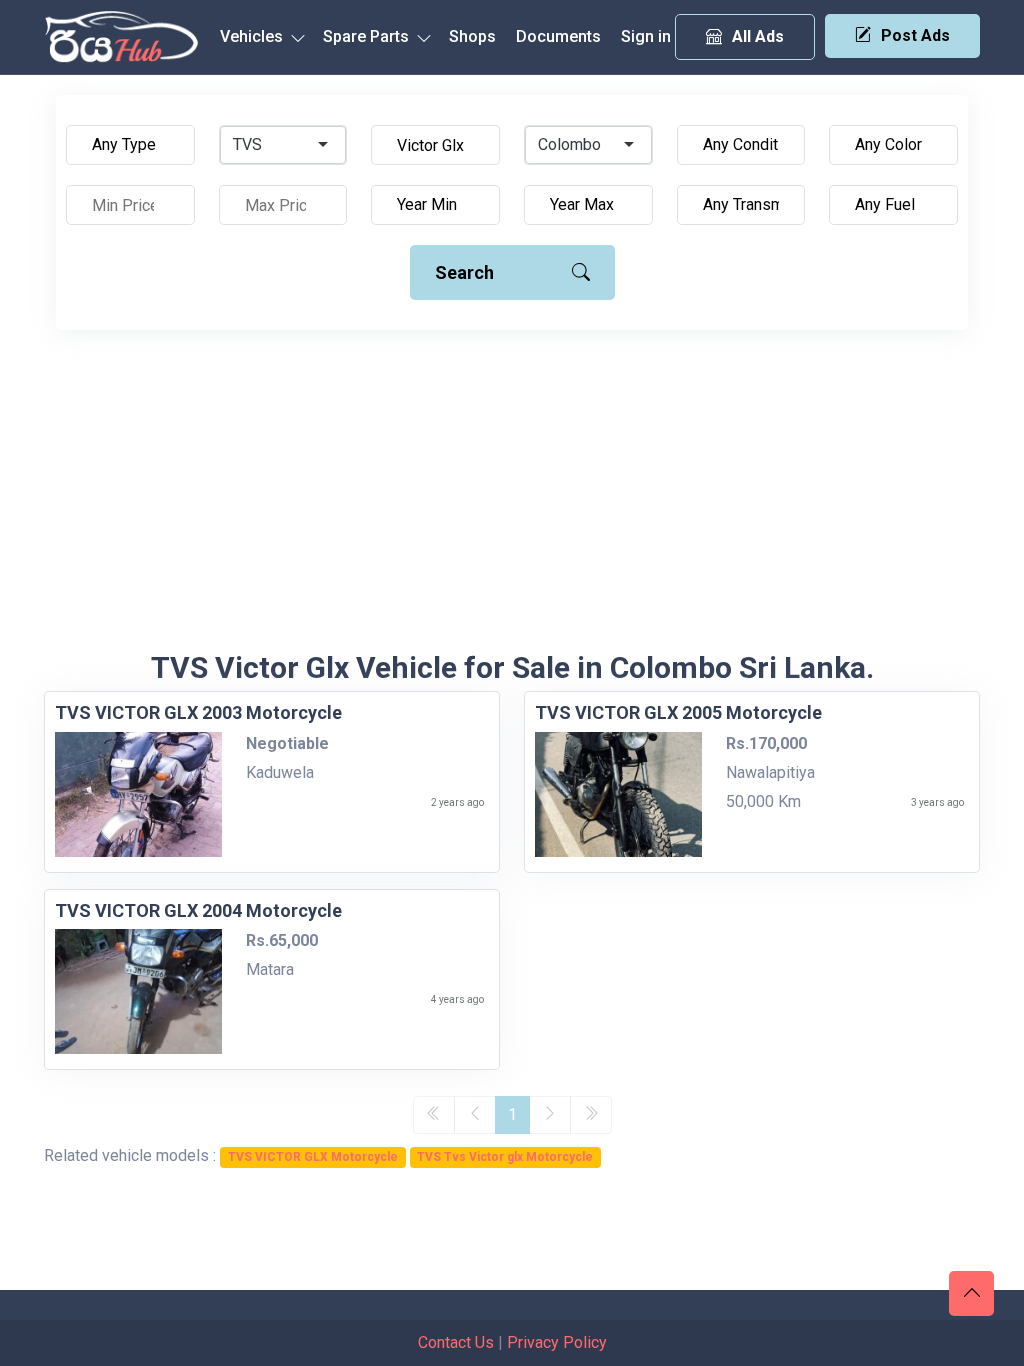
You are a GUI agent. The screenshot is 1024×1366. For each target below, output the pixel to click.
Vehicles (253, 36)
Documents (558, 36)
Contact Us (456, 1342)
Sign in (646, 36)
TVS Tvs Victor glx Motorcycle (505, 1157)
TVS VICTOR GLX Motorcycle (313, 1157)
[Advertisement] (512, 500)
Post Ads (915, 35)
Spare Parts (368, 36)
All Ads (758, 36)
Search (464, 272)
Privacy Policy (557, 1342)
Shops (472, 36)
